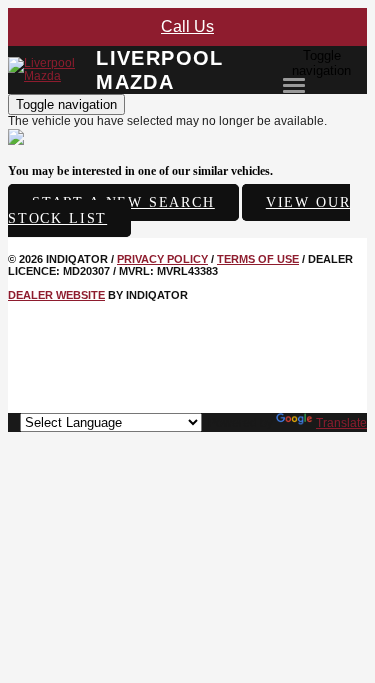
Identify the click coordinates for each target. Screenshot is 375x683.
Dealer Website (56, 295)
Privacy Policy (162, 259)
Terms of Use (258, 259)
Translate (341, 423)
